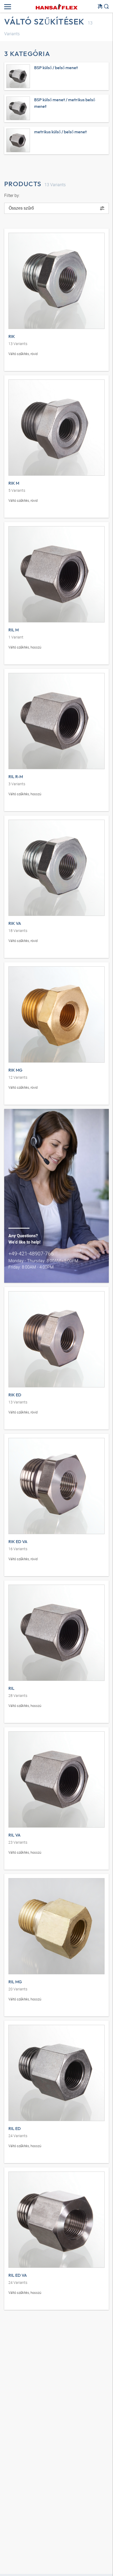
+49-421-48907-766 (31, 1253)
